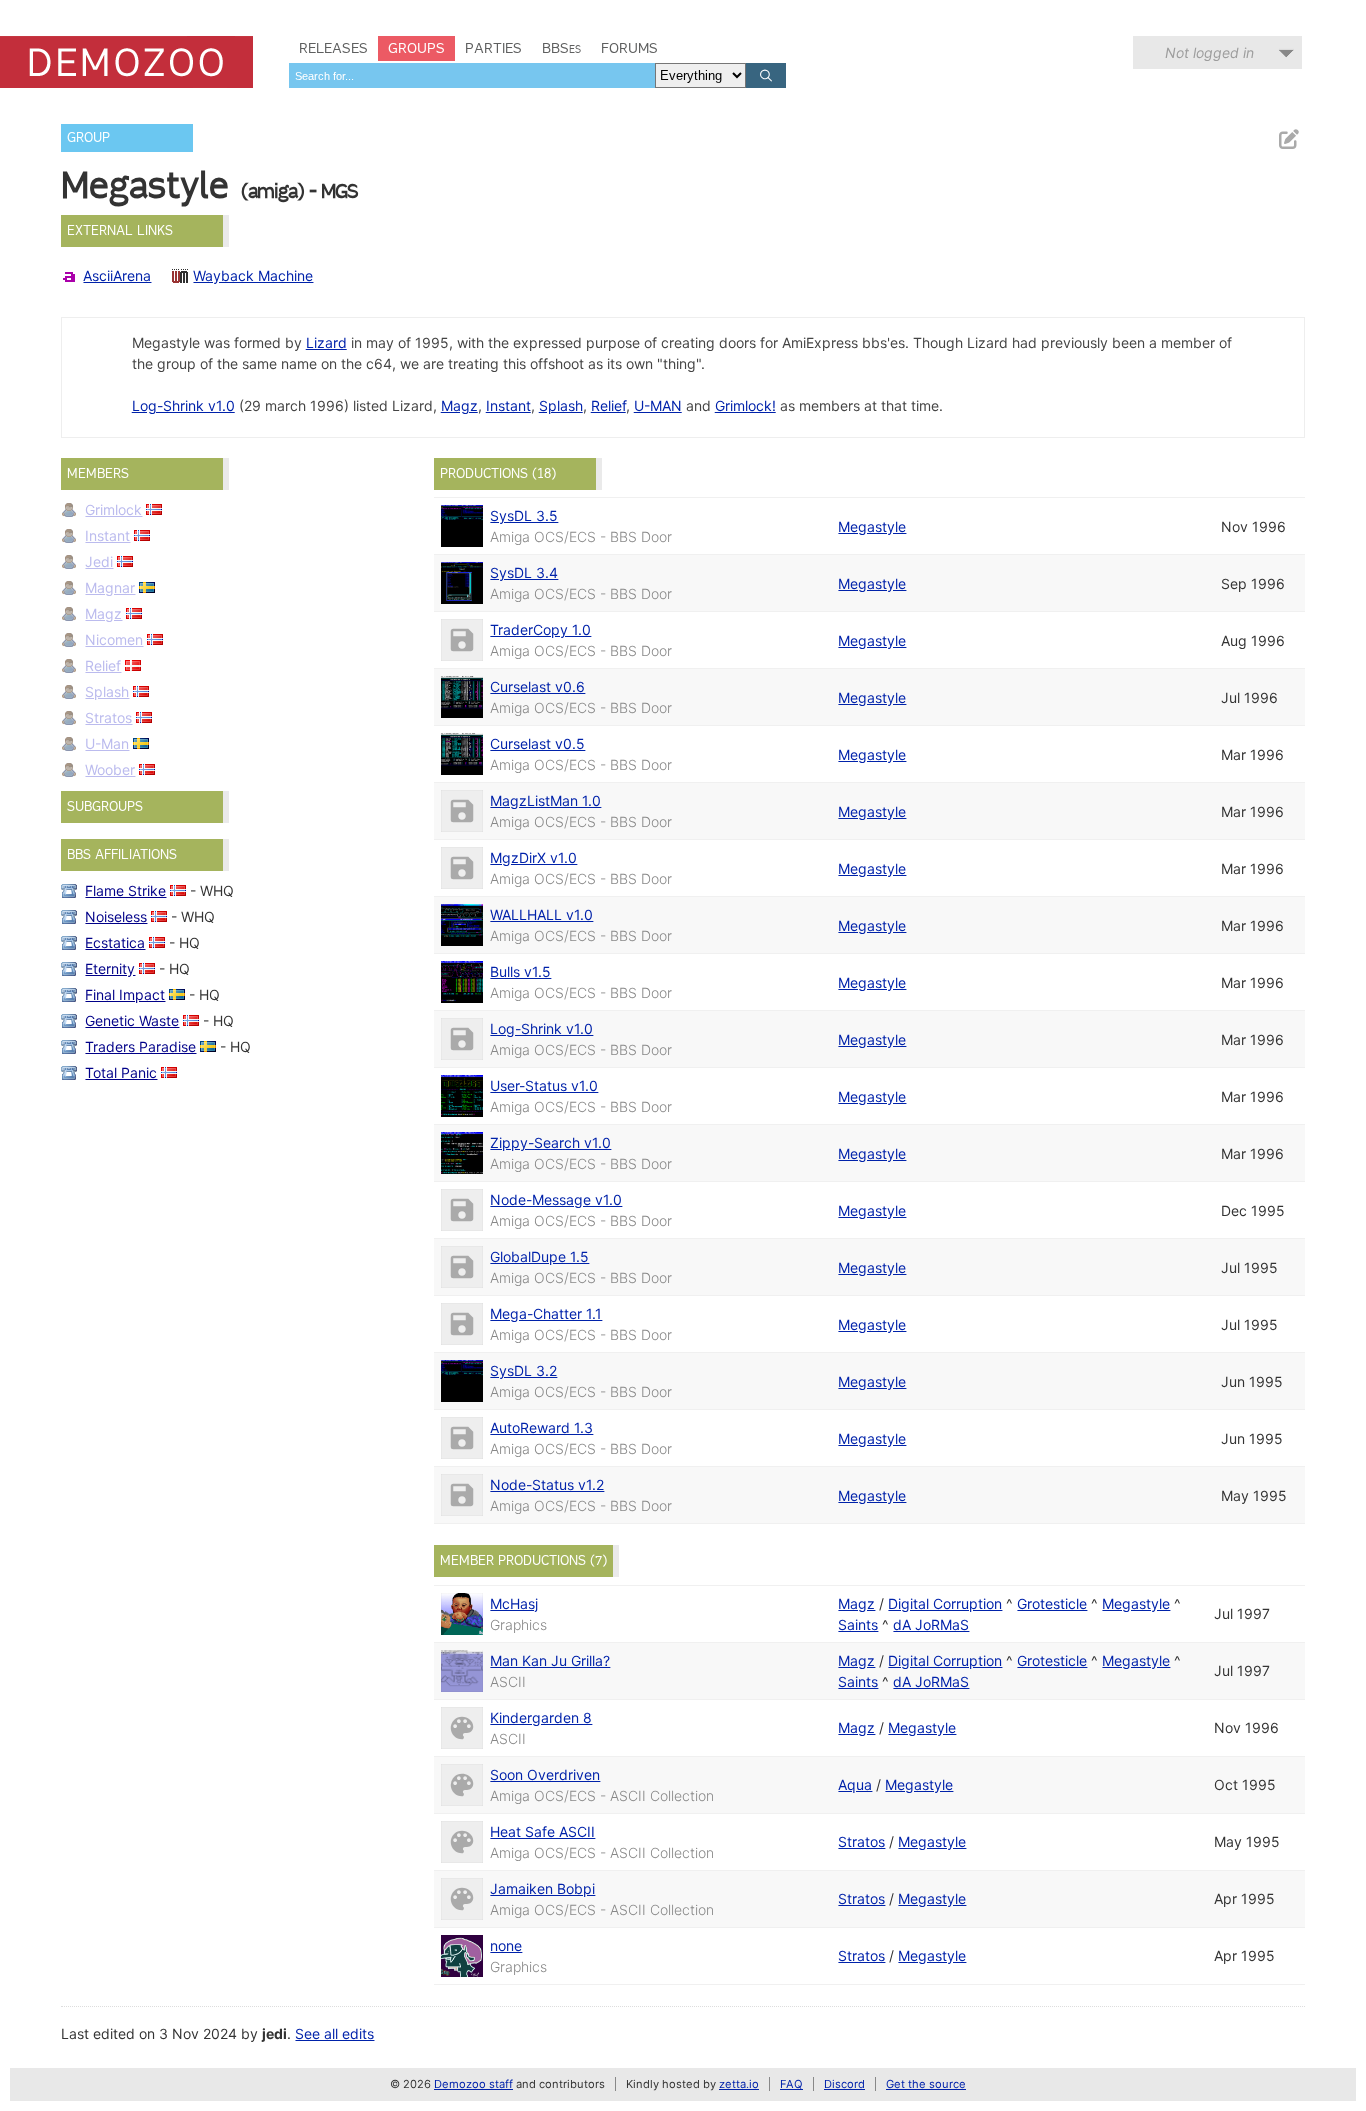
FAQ (791, 2084)
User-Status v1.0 (544, 1085)
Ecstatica (115, 942)
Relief (608, 405)
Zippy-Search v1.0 (550, 1142)
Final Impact (125, 994)
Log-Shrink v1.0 (183, 405)
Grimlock (113, 509)
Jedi (99, 561)
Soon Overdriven (545, 1774)
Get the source (926, 2084)
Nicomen (114, 639)
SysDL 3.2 (523, 1370)
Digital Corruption (945, 1603)
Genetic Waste (132, 1020)
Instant (508, 405)
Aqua (855, 1784)
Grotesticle (1052, 1603)
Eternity (110, 968)
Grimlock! (745, 405)
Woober (110, 769)
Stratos (108, 717)
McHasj (514, 1603)
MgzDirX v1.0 (533, 857)
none (506, 1945)
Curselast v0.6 (537, 686)
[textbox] (472, 75)
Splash (561, 405)
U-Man (107, 743)
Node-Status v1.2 (547, 1484)
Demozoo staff (473, 2084)
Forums (629, 48)
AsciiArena (117, 275)
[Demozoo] (126, 62)
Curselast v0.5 (537, 743)
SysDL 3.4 (524, 572)
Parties (493, 48)
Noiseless (116, 916)
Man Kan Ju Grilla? (550, 1660)
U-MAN (658, 405)
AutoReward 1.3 (541, 1427)
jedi (274, 2033)
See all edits (334, 2033)
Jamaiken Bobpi (542, 1888)
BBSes (561, 48)
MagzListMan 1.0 (545, 800)
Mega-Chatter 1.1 (546, 1313)
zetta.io (739, 2084)
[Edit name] (1288, 139)
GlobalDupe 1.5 (539, 1256)
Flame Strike (125, 890)
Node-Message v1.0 (556, 1199)
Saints (858, 1624)
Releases (333, 48)
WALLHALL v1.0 (541, 914)
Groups (416, 48)
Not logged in (1209, 52)
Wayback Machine (253, 275)
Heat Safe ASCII (542, 1831)
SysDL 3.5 (524, 515)
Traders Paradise (140, 1046)
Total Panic (121, 1072)
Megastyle (872, 526)
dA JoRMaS (931, 1624)
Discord (844, 2084)
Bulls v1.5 (520, 971)
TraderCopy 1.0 (540, 629)
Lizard (326, 342)
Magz (459, 405)
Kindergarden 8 (541, 1717)
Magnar (110, 587)
